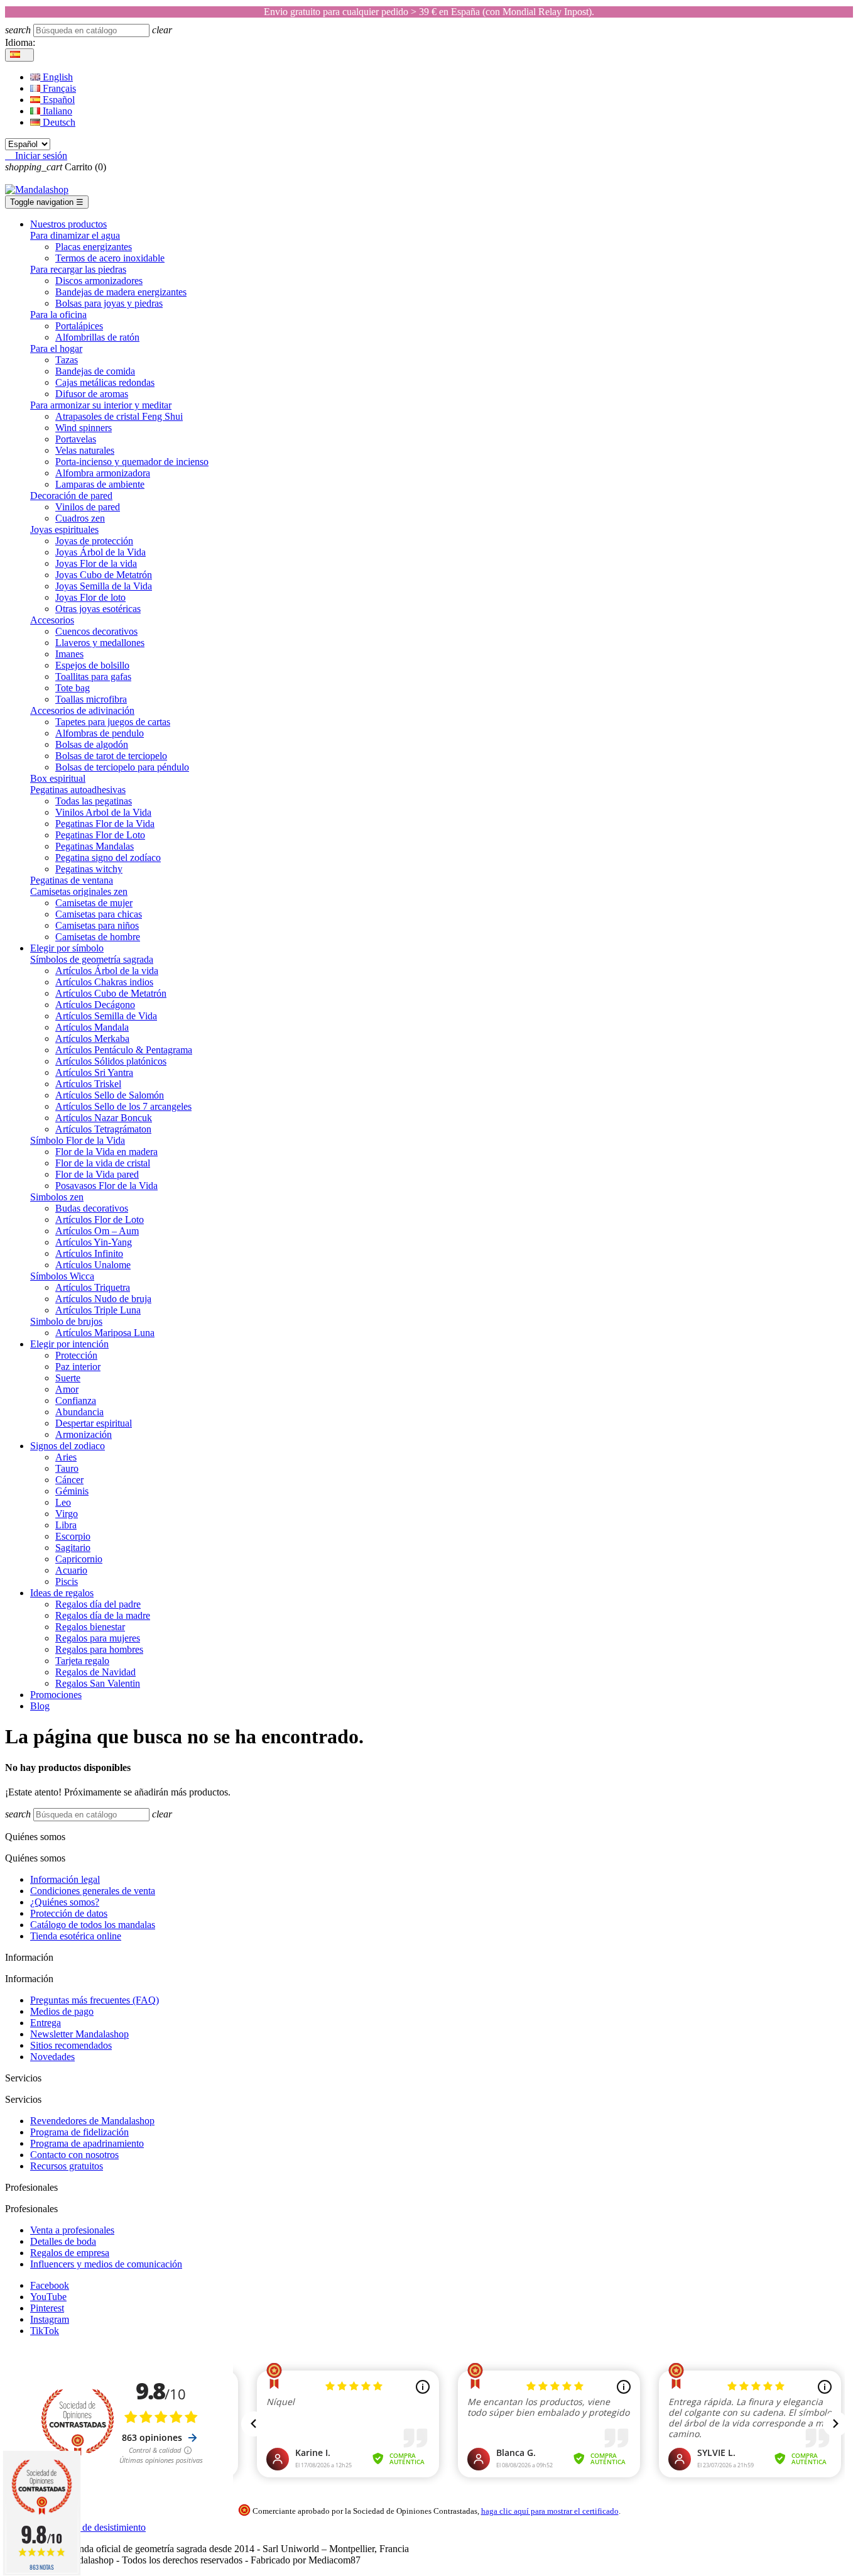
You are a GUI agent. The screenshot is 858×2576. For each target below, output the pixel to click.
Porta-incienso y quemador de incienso (132, 462)
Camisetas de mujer (94, 903)
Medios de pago (62, 2011)
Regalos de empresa (70, 2253)
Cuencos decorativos (96, 631)
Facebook (50, 2285)
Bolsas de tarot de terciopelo (111, 756)
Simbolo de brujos (66, 1321)
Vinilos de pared (88, 507)
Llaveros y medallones (100, 643)
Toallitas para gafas (93, 677)
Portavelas (76, 439)
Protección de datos (69, 1913)
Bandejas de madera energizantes (121, 292)
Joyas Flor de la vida (96, 563)
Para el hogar (56, 348)
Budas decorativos (92, 1208)
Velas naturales (85, 450)
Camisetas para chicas (99, 914)
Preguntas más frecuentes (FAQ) (95, 2000)
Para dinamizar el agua (75, 235)
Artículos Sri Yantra (94, 1072)
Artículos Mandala (92, 1027)
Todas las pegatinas (94, 801)
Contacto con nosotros (74, 2155)
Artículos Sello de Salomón (110, 1095)
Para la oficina (58, 315)
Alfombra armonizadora (103, 473)
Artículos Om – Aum (97, 1231)
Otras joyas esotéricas (98, 609)
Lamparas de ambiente (100, 484)
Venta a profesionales (72, 2230)
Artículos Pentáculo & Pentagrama (124, 1050)
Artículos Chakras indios (104, 982)
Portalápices (79, 326)
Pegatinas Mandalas (95, 846)
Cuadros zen (80, 518)
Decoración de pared (71, 496)
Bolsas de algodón (92, 744)
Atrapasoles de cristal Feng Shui (119, 416)
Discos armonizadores (99, 281)
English (57, 77)
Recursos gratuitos (67, 2166)
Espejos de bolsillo (92, 665)
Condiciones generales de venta (93, 1891)
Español (57, 100)
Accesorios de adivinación (82, 710)
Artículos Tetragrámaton (103, 1129)
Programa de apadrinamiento (87, 2143)
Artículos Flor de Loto (100, 1219)
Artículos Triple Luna (98, 1310)
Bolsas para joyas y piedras (109, 303)
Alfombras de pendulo (100, 733)
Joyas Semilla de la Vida (104, 586)
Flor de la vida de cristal (103, 1163)
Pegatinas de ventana (72, 880)
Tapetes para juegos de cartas (113, 722)
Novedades (52, 2057)
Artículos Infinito (89, 1253)
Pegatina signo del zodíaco (108, 858)
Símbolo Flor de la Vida (78, 1140)
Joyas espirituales (64, 529)
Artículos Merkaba (92, 1039)
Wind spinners (84, 428)
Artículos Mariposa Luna (105, 1333)
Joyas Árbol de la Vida (100, 552)
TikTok (45, 2331)
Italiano (56, 111)
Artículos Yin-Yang (94, 1242)
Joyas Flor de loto (90, 597)
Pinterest (47, 2308)
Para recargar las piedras (78, 269)
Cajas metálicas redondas (105, 382)
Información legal (65, 1879)
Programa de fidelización (79, 2132)
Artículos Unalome (93, 1265)
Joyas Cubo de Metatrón (104, 575)
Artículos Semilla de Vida (106, 1016)
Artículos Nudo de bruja (103, 1299)
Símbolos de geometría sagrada (92, 959)
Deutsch (58, 122)
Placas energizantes (94, 247)
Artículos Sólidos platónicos (111, 1061)
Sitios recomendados (71, 2045)
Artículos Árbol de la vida (107, 971)
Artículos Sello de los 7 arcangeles (123, 1106)
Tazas (67, 360)
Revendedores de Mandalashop (92, 2121)
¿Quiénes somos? (65, 1902)
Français (58, 88)
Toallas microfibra (91, 699)
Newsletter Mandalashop (79, 2034)
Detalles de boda (63, 2241)
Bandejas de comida (95, 371)
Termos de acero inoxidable (110, 258)
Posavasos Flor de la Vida (106, 1186)
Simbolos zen (57, 1197)
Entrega (46, 2023)
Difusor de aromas (92, 394)
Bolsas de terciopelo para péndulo (122, 767)
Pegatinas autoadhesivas (78, 790)
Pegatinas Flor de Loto (100, 835)
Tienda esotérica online (76, 1936)
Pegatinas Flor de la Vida (105, 824)
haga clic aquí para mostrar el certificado (550, 2511)
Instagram (50, 2319)
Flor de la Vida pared (97, 1174)
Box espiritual (58, 778)
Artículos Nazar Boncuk (104, 1118)
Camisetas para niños (97, 925)
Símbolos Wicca (62, 1276)
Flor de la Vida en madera (106, 1152)
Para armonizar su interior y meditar (101, 405)
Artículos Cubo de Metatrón (111, 993)
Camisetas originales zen (79, 891)
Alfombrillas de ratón (97, 337)
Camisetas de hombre (98, 937)
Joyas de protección (94, 541)
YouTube (48, 2297)
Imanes (69, 654)
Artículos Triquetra (93, 1287)
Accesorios (52, 620)
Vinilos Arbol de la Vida (103, 812)
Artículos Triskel (88, 1084)
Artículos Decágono (95, 1005)
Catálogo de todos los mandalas (93, 1925)
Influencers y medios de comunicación (106, 2264)
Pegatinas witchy (89, 869)
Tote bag (73, 688)
